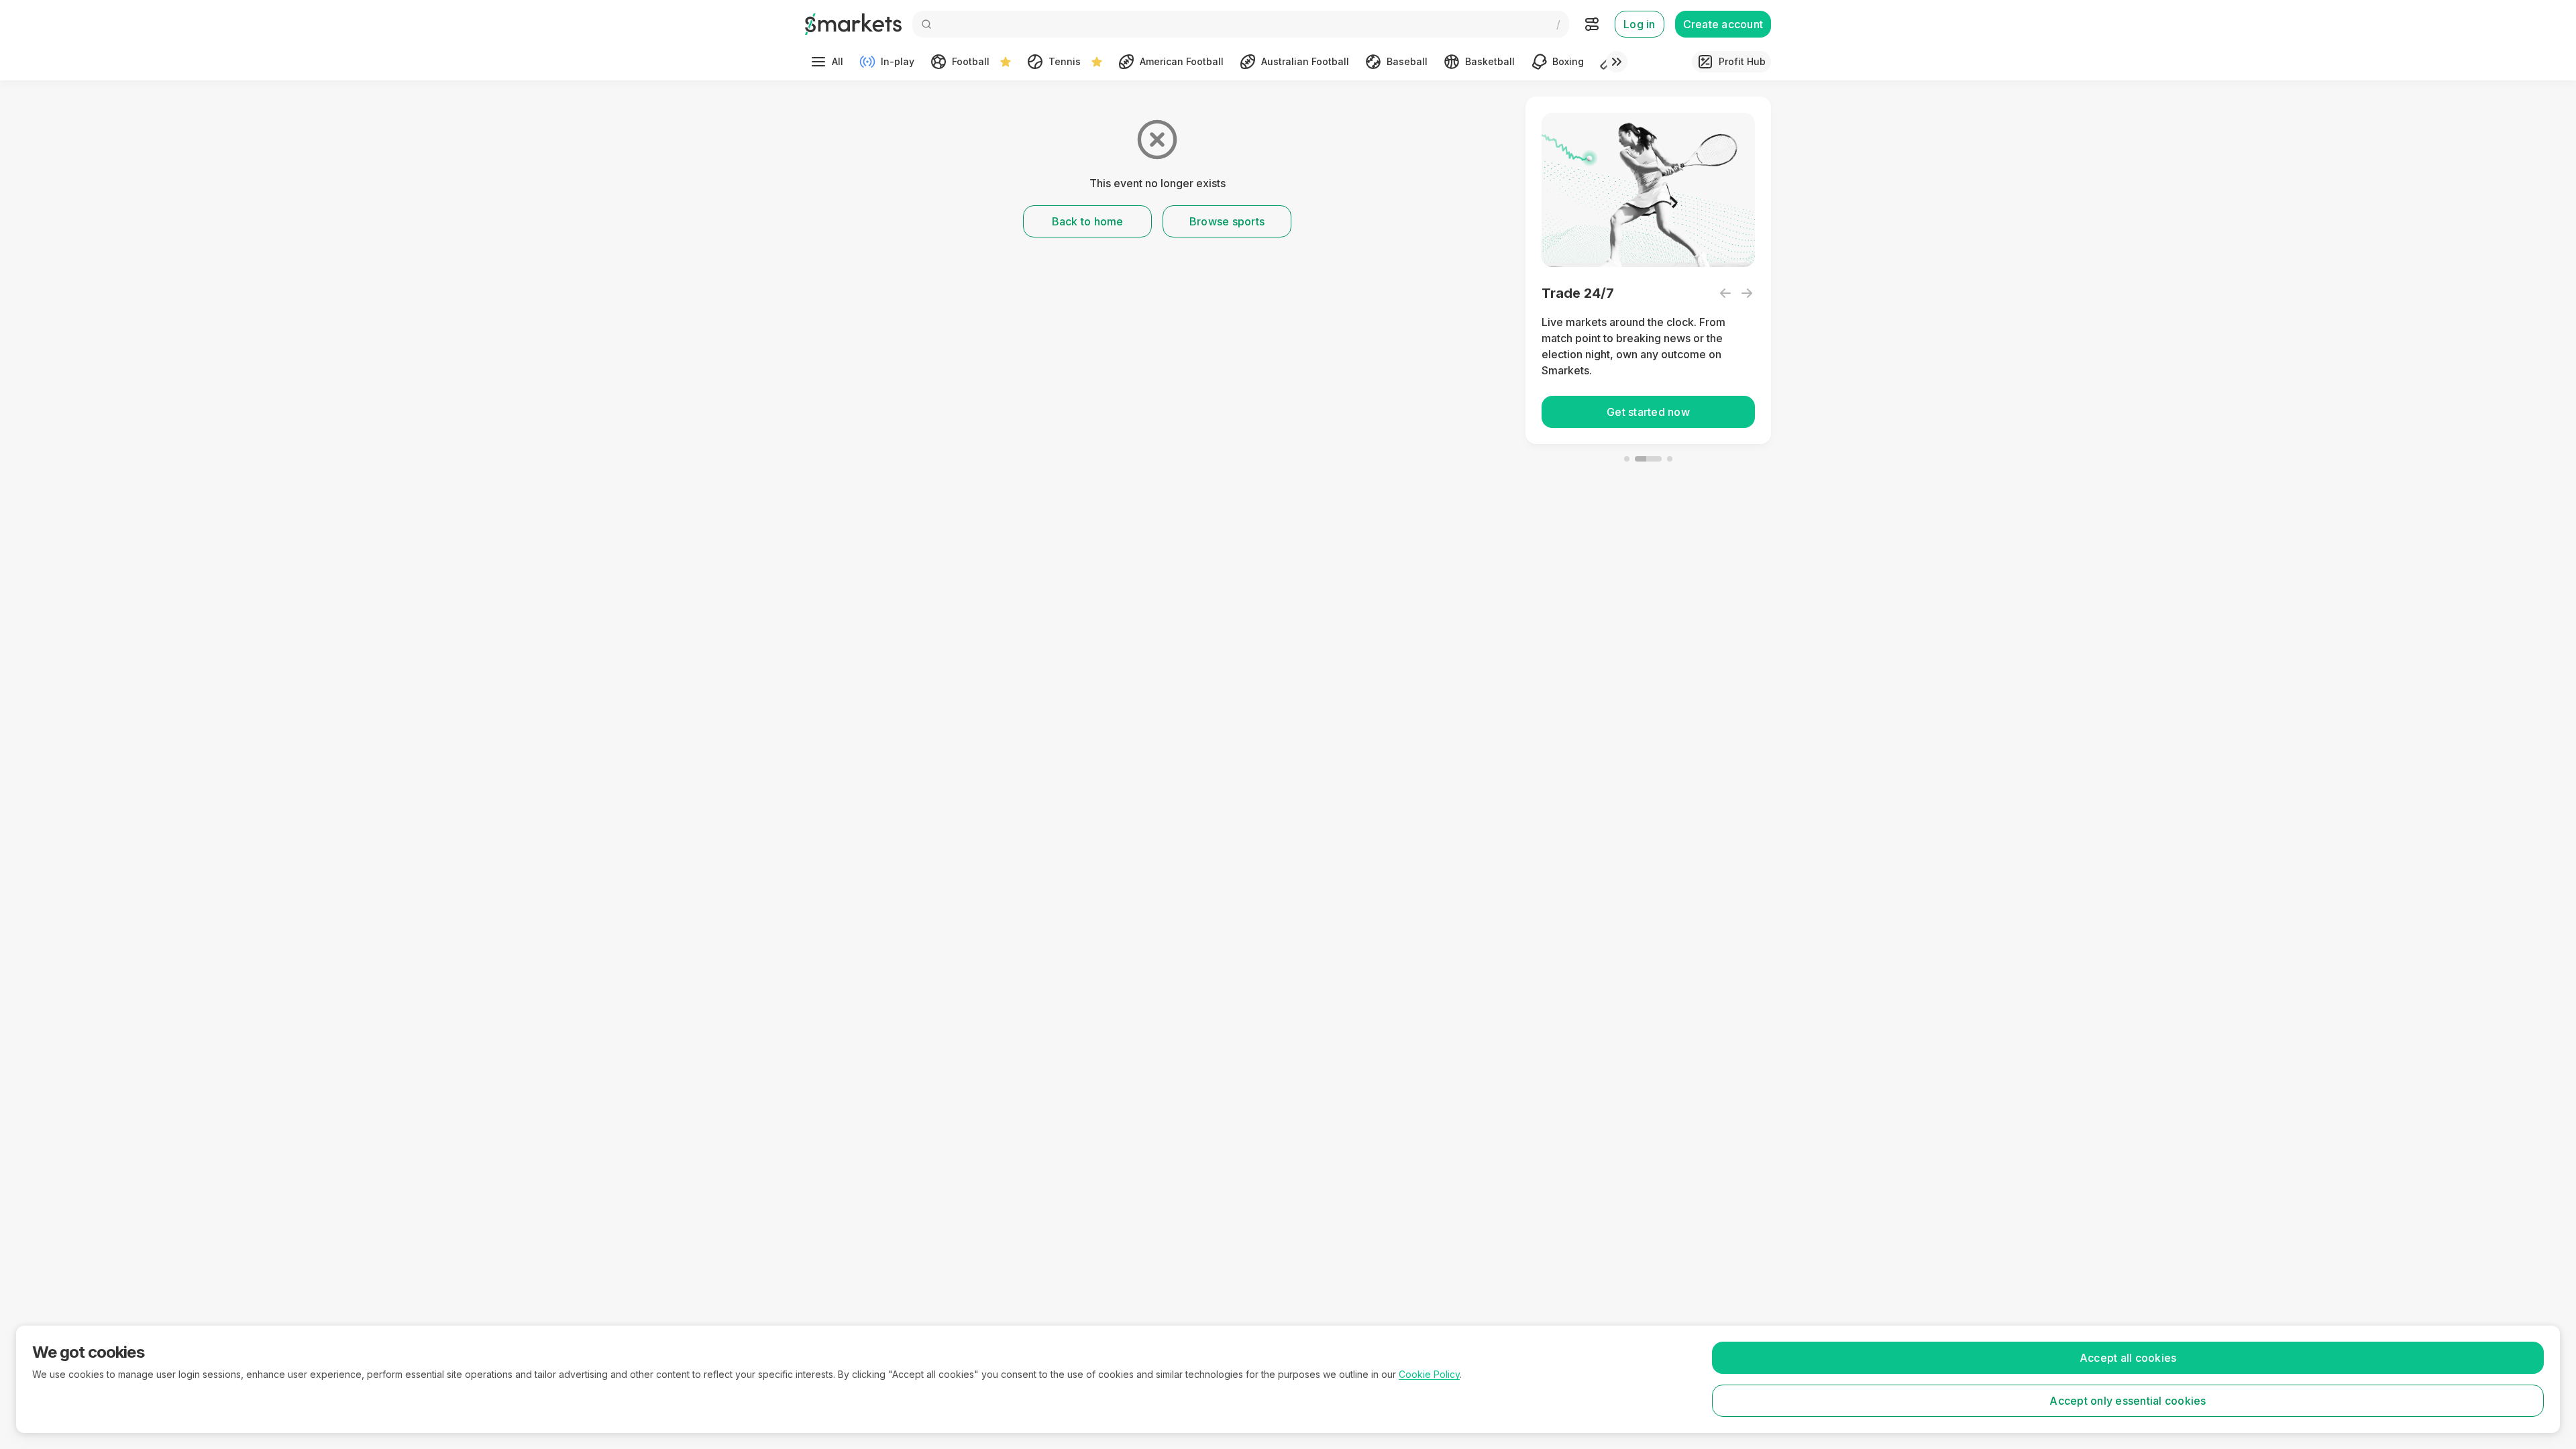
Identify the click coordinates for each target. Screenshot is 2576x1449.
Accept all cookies (2128, 1358)
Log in (1640, 24)
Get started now (1648, 412)
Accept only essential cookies (2128, 1401)
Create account (1723, 24)
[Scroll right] (1617, 62)
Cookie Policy (1429, 1374)
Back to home (1088, 221)
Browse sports (1227, 221)
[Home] (853, 24)
